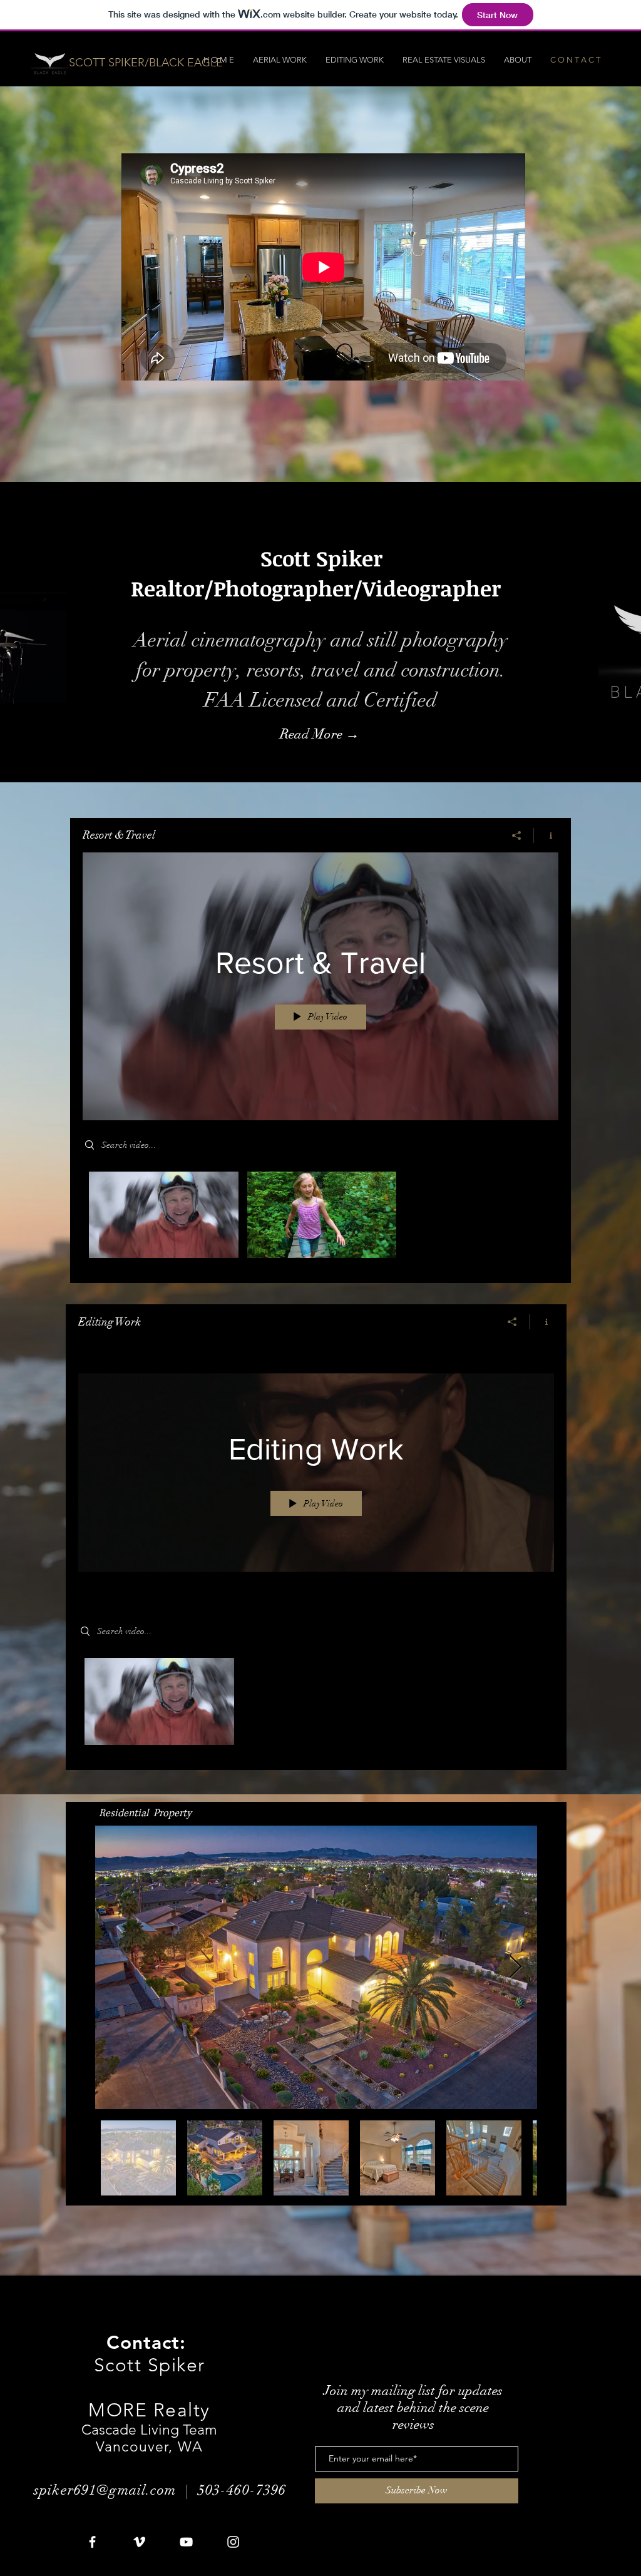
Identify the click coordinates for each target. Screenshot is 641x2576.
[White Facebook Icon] (92, 2542)
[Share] (517, 836)
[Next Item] (515, 1967)
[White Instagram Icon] (233, 2542)
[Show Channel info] (546, 836)
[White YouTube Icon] (186, 2542)
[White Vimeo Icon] (139, 2542)
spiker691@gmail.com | (116, 2490)
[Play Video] (164, 1215)
